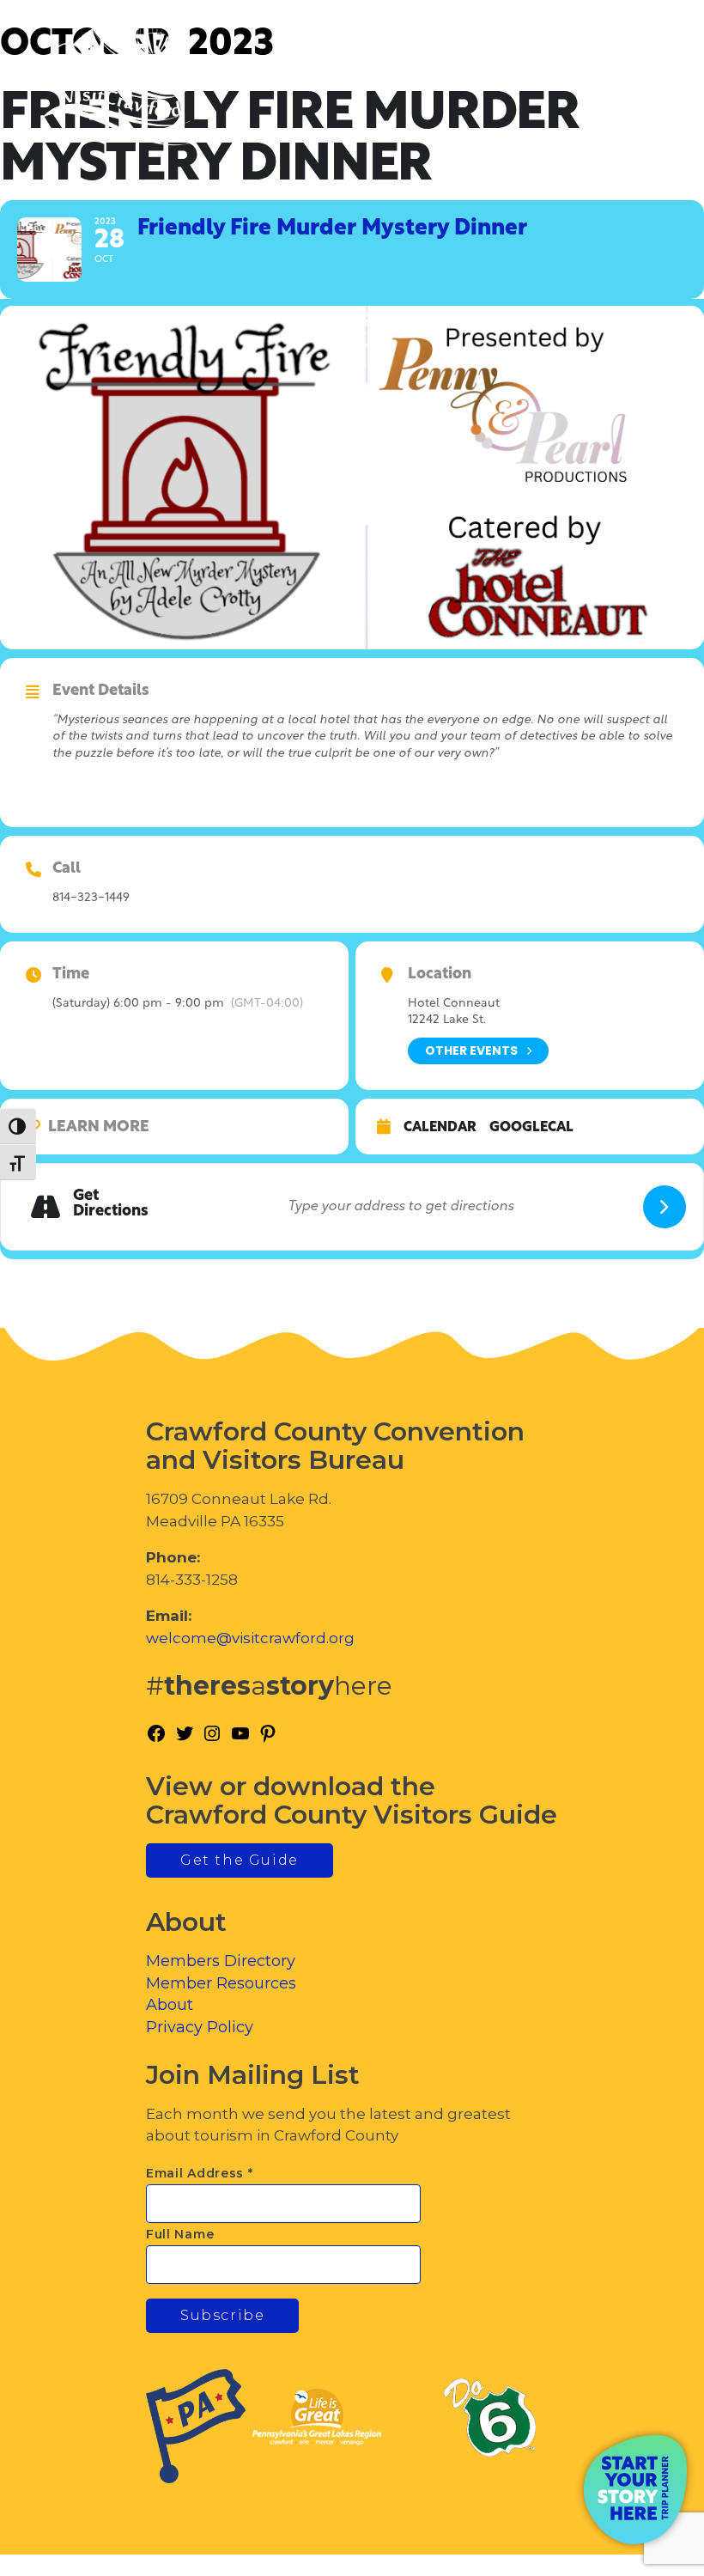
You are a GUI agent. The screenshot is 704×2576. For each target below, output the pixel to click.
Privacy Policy (200, 2027)
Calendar (440, 1128)
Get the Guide (240, 1860)
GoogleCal (531, 1128)
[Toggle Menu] (643, 86)
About (170, 2005)
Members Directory (221, 1961)
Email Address (200, 2173)
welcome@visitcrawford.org (250, 1638)
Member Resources (221, 1983)
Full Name (180, 2234)
